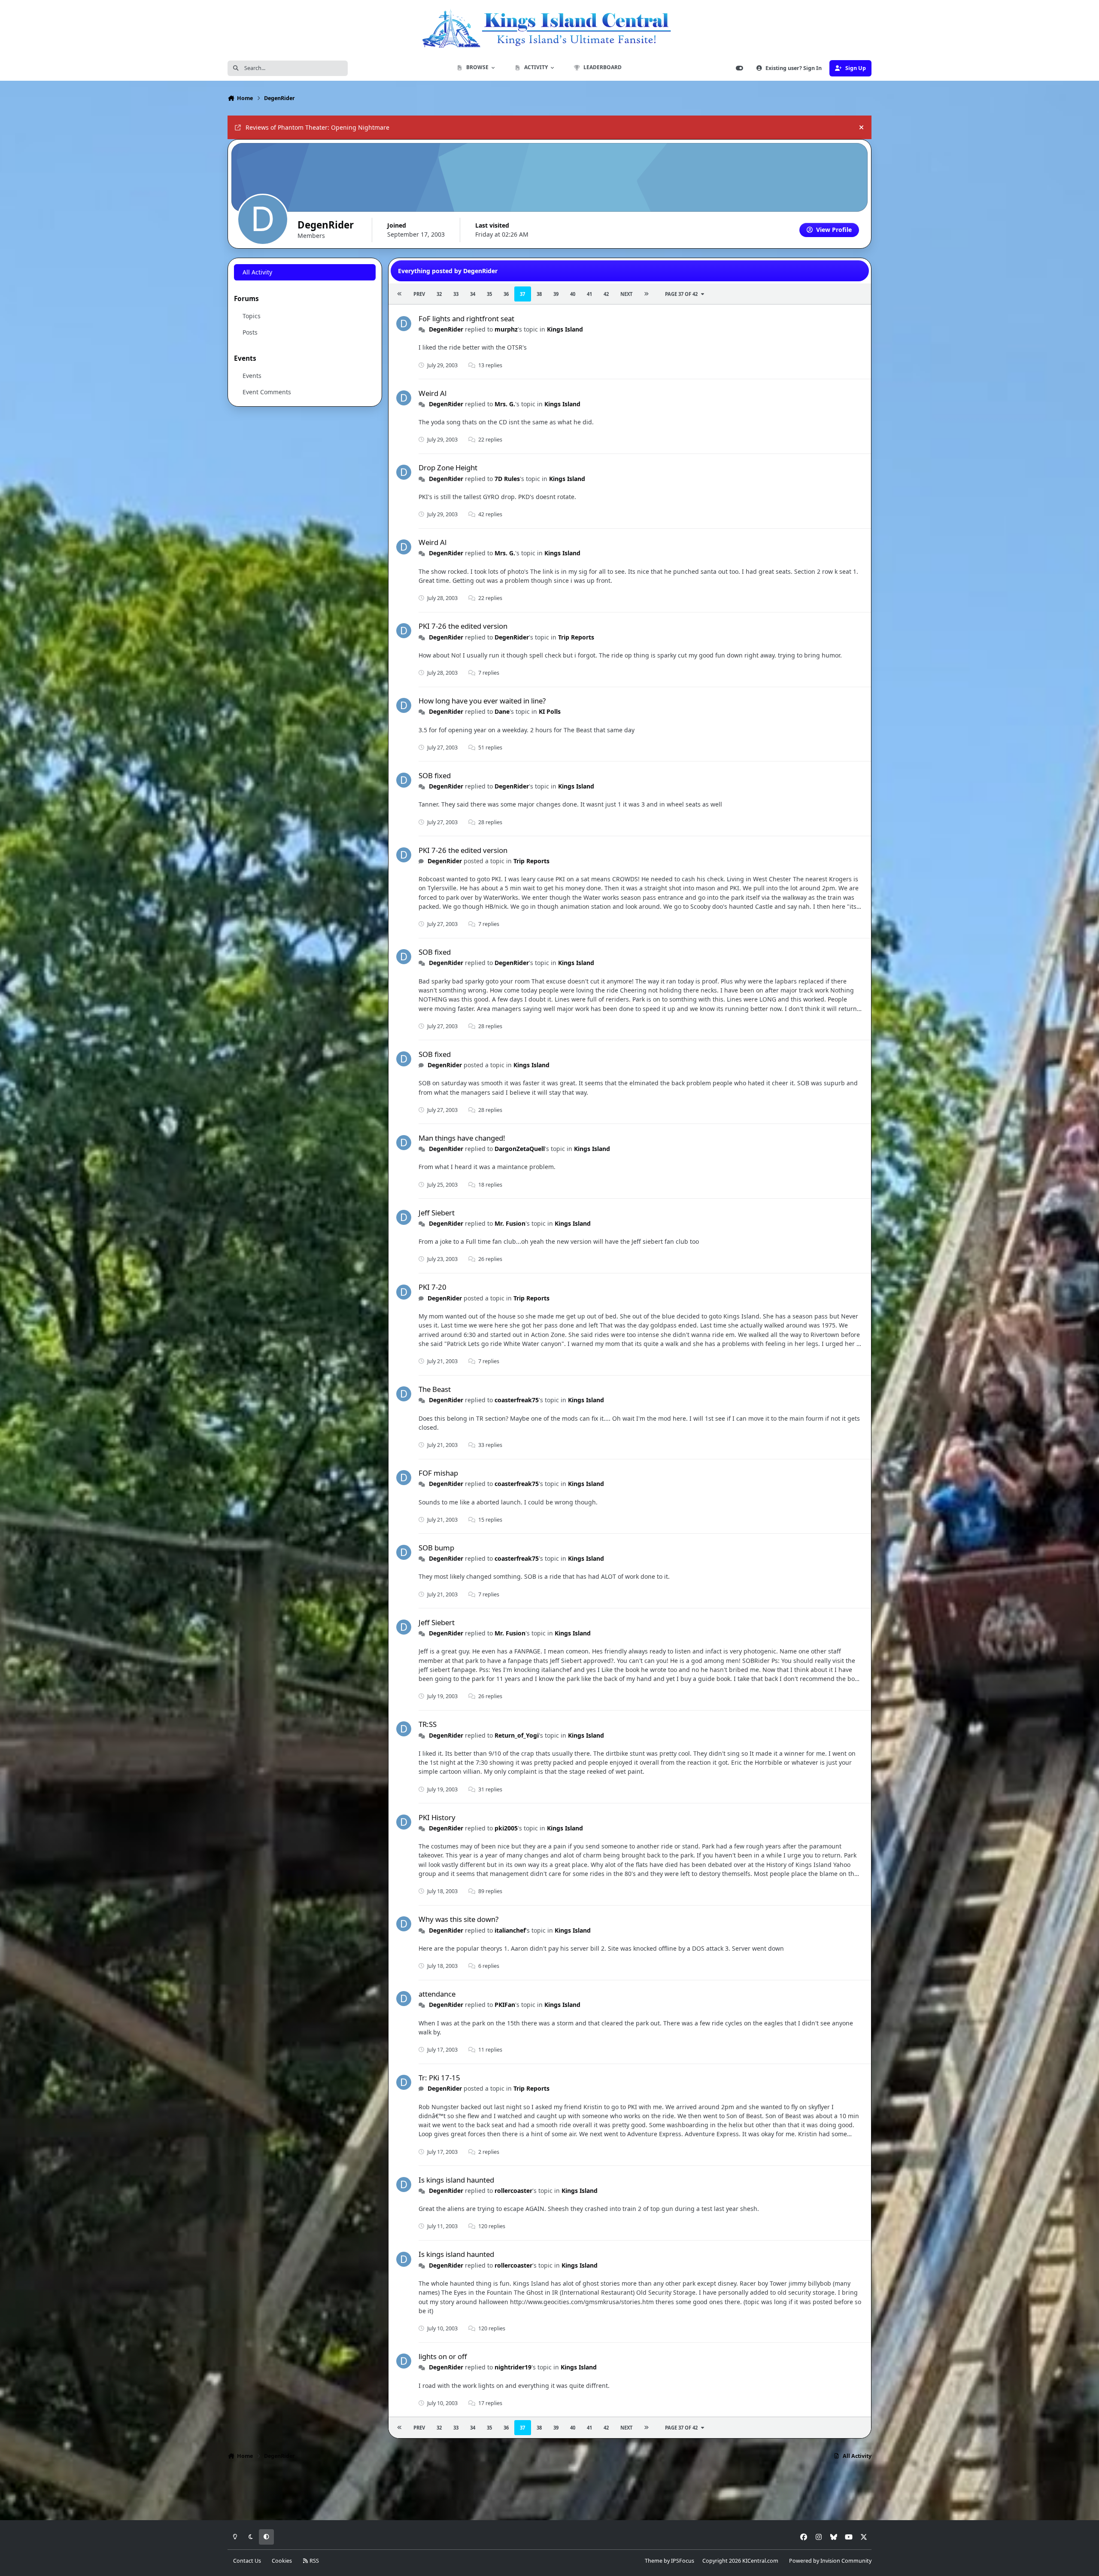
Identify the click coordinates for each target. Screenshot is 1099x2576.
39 (556, 294)
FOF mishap (438, 1473)
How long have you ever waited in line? (482, 701)
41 (589, 294)
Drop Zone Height (448, 467)
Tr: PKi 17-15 (439, 2078)
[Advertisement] (549, 2493)
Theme (654, 2561)
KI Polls (550, 711)
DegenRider (446, 329)
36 (506, 294)
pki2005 (506, 1828)
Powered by (830, 2561)
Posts (250, 332)
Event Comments (267, 392)
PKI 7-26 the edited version (463, 626)
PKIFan (505, 2005)
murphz (506, 329)
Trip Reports (576, 637)
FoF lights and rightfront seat (466, 318)
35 (489, 294)
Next (626, 294)
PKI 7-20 (433, 1287)
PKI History (437, 1817)
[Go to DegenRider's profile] (404, 324)
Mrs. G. (505, 404)
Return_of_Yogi (517, 1735)
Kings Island (565, 329)
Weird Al (433, 393)
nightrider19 (513, 2367)
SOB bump (436, 1548)
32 (439, 294)
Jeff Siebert (437, 1213)
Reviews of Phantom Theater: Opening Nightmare (317, 127)
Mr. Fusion (510, 1223)
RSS (314, 2561)
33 (456, 294)
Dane (502, 711)
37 (522, 294)
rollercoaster (513, 2191)
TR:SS (428, 1724)
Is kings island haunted (456, 2180)
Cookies (282, 2561)
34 (473, 294)
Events (252, 376)
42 (606, 294)
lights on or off (443, 2356)
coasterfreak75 (517, 1400)
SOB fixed (435, 775)
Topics (252, 316)
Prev (419, 294)
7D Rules (507, 479)
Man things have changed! (462, 1138)
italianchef (510, 1930)
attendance (437, 1994)
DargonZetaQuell (520, 1149)
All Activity (257, 272)
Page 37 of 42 (681, 294)
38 (539, 294)
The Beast (435, 1389)
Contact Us (247, 2561)
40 (573, 294)
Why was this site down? (458, 1919)
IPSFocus (683, 2561)
